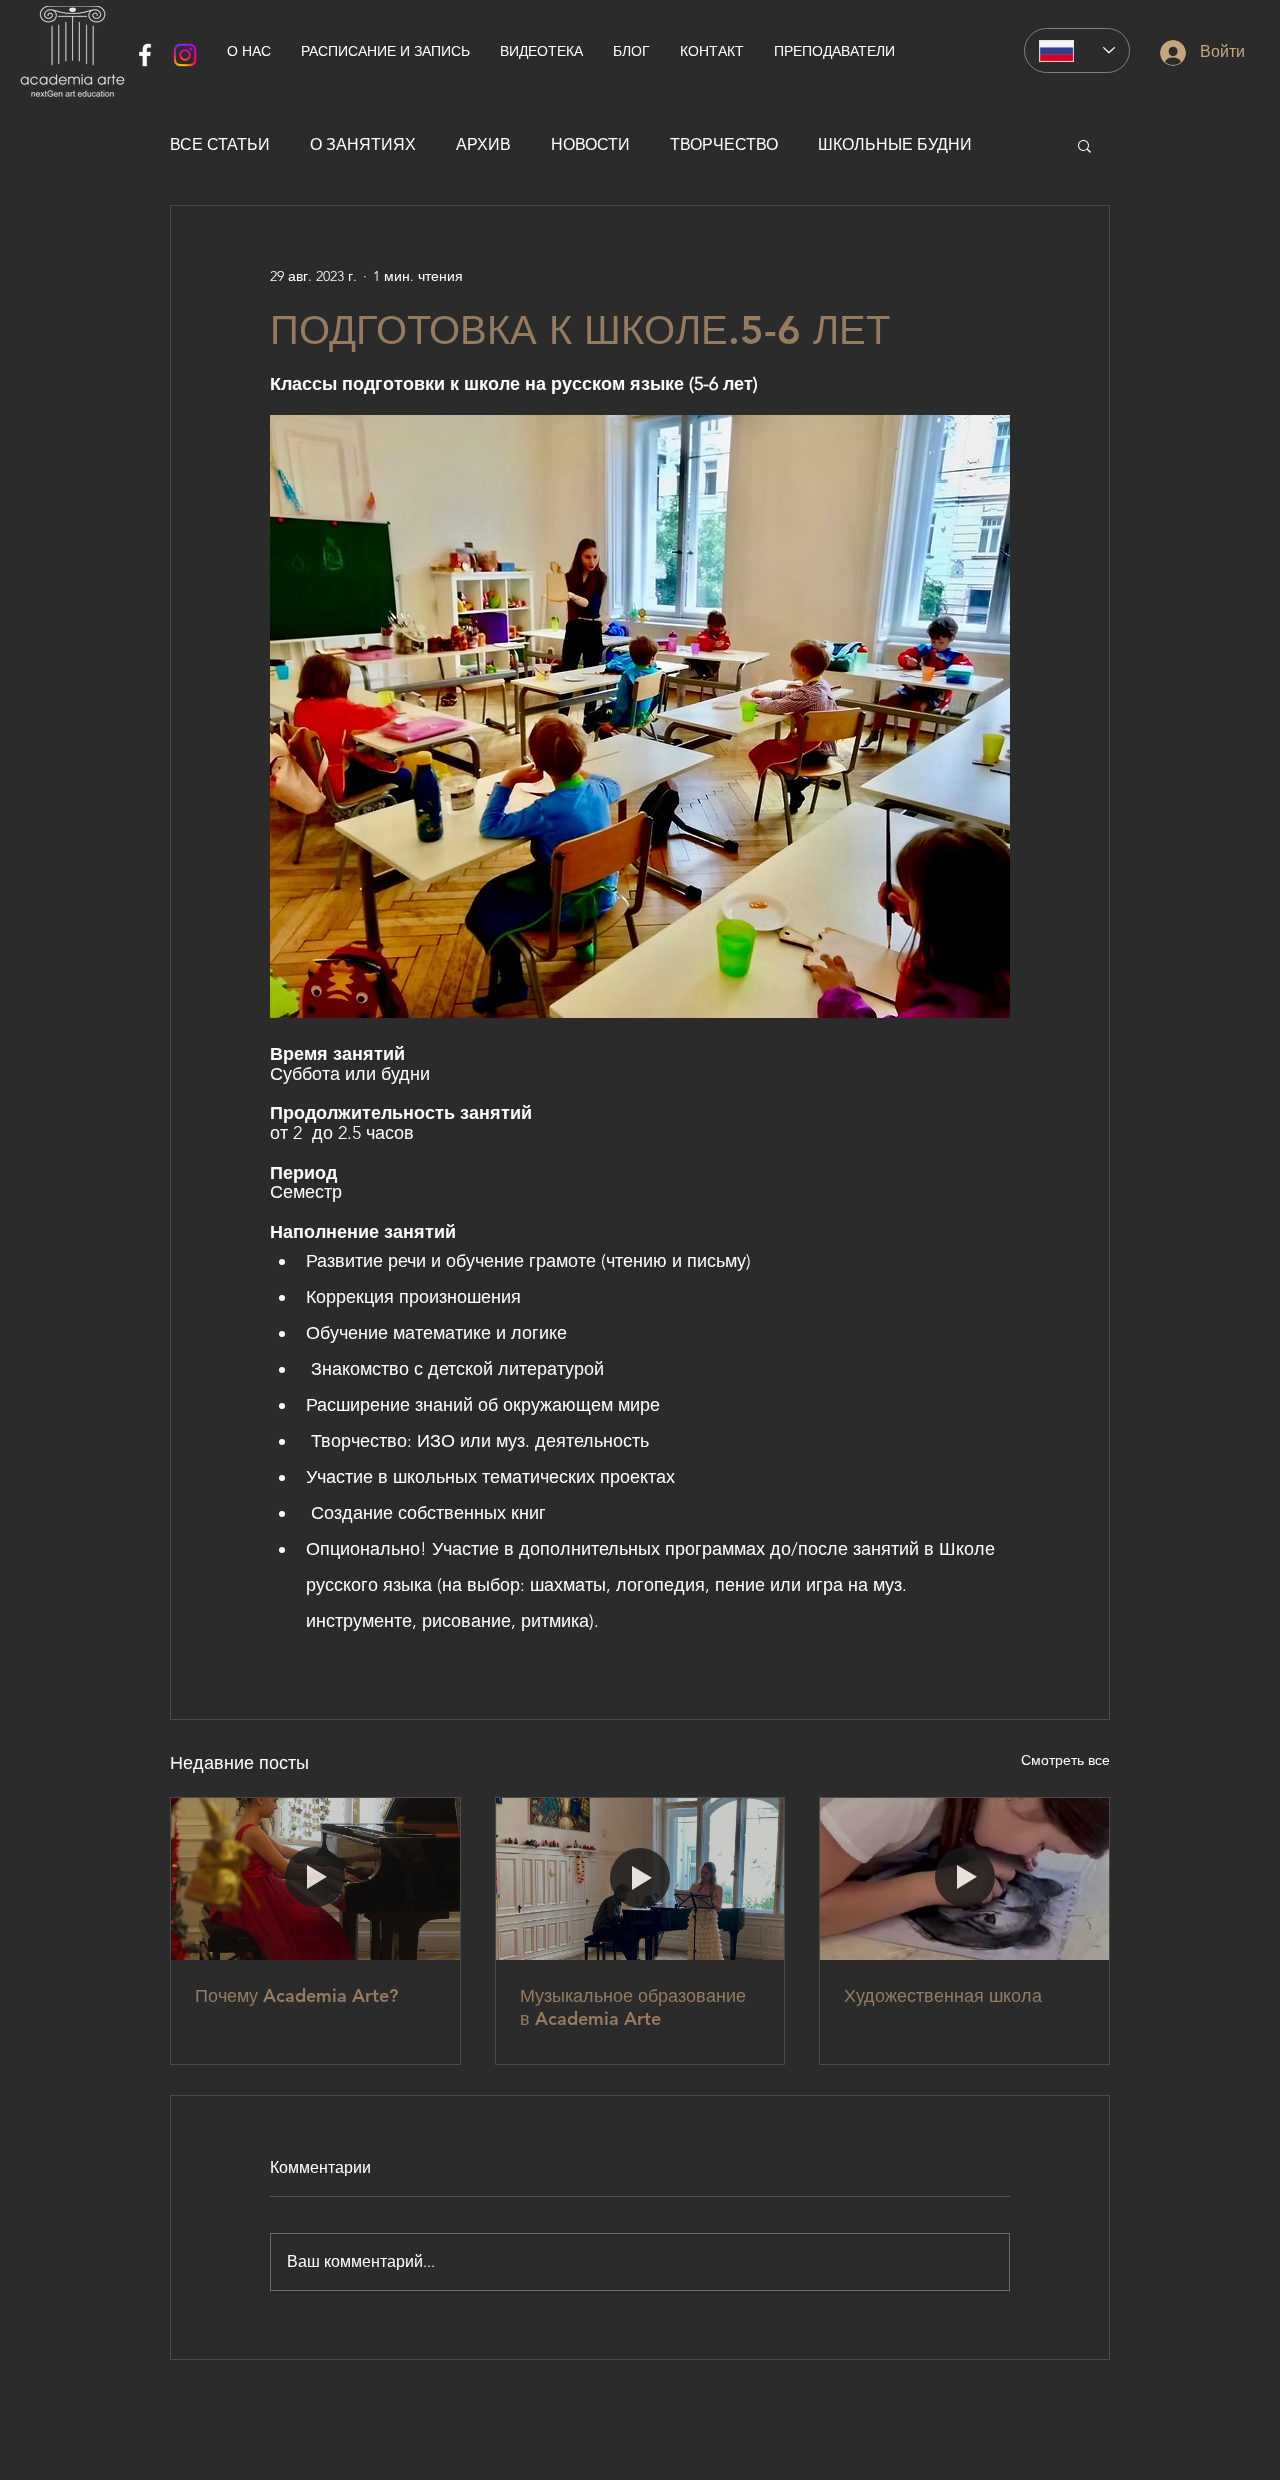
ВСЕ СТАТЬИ (220, 144)
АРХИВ (483, 144)
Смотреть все (1065, 1760)
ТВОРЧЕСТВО (724, 144)
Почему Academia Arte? (296, 1995)
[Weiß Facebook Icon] (145, 55)
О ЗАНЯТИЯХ (363, 144)
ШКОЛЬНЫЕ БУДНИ (895, 144)
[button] (1084, 145)
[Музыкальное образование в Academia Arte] (640, 1879)
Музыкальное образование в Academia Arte (633, 2007)
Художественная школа (943, 1995)
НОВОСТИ (590, 144)
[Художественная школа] (964, 1879)
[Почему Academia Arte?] (315, 1879)
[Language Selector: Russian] (1077, 50)
